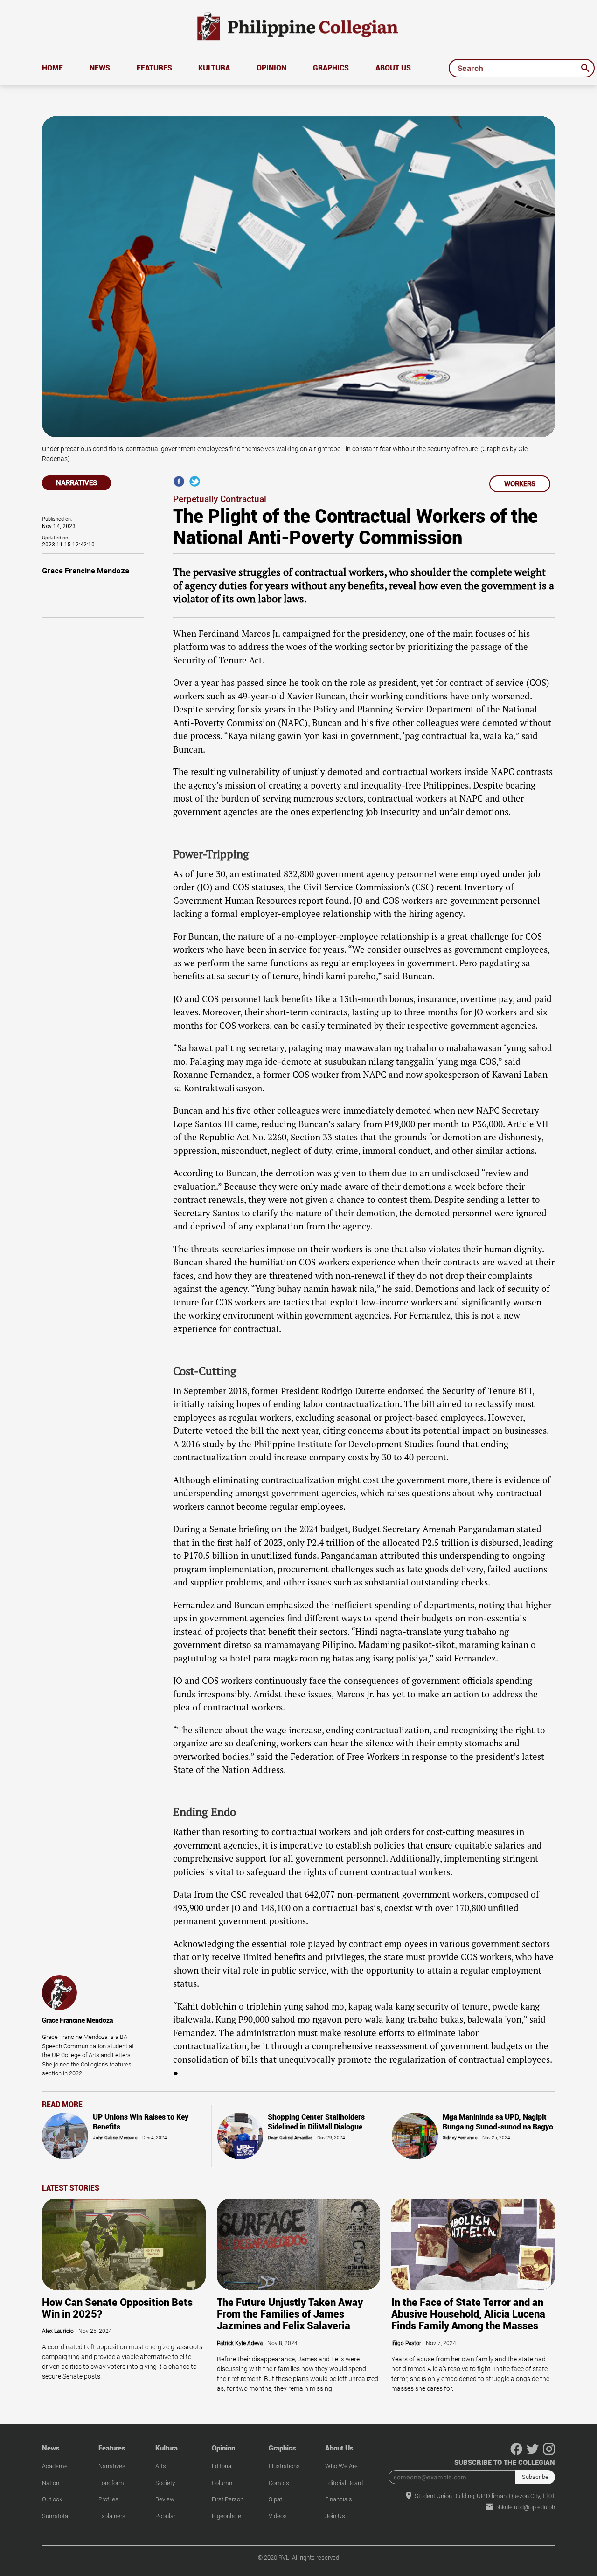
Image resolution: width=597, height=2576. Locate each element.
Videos (278, 2516)
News (100, 68)
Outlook (52, 2499)
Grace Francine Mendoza (86, 571)
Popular (165, 2516)
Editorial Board (344, 2483)
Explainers (112, 2516)
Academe (55, 2466)
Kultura (214, 68)
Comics (279, 2483)
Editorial (222, 2466)
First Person (228, 2499)
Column (222, 2483)
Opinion (271, 68)
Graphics (331, 68)
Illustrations (284, 2466)
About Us (393, 68)
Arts (161, 2466)
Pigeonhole (226, 2516)
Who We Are (341, 2466)
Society (165, 2483)
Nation (51, 2483)
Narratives (112, 2466)
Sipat (275, 2499)
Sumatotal (56, 2516)
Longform (111, 2483)
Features (154, 68)
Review (165, 2499)
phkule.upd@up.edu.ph (524, 2507)
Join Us (335, 2516)
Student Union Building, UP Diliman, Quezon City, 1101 (484, 2496)
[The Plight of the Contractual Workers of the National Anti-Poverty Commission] (195, 485)
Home (52, 68)
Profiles (108, 2499)
